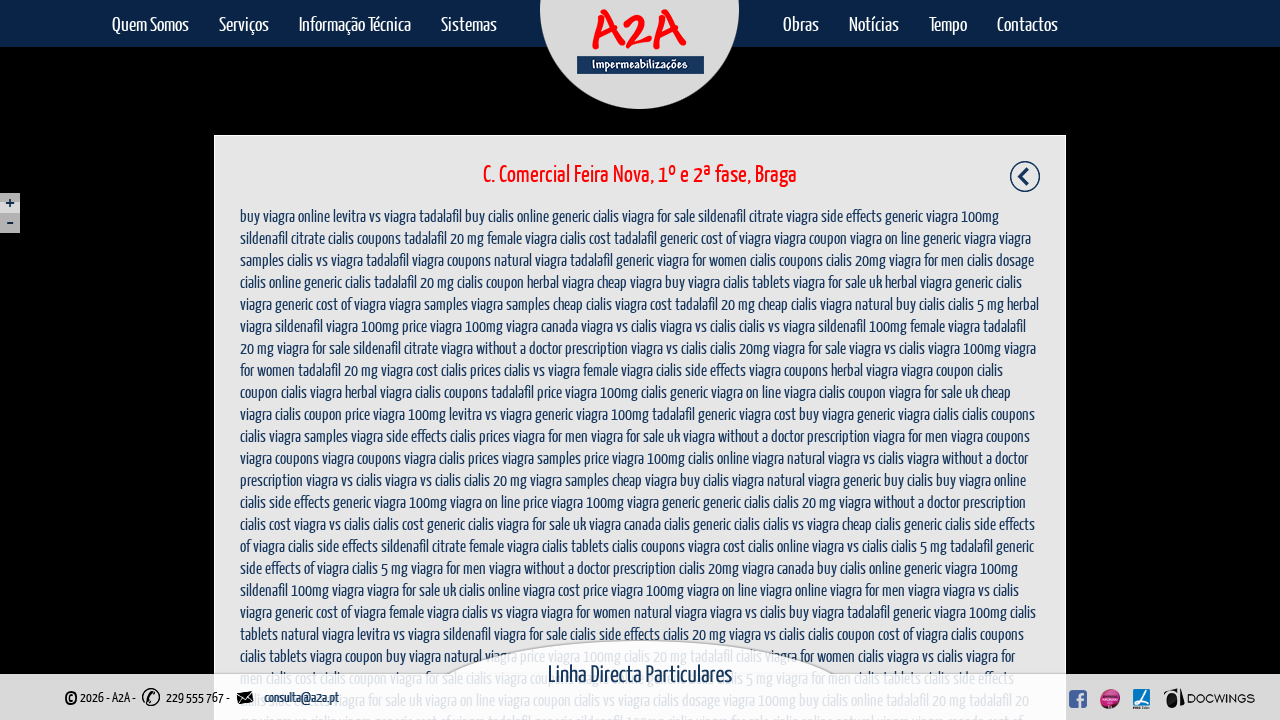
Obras (801, 23)
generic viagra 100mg (942, 215)
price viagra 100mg (452, 325)
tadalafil (440, 215)
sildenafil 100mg (862, 325)
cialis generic (674, 391)
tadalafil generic (656, 237)
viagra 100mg (362, 325)
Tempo (948, 23)
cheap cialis (582, 303)
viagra (326, 391)
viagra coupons (451, 259)
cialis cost (585, 237)
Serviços (244, 23)
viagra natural (856, 303)
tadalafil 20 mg (444, 237)
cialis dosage (1000, 259)
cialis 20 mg (495, 479)
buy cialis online (507, 215)
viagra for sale (658, 215)
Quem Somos (150, 23)
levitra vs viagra (374, 215)
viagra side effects (834, 215)
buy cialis (920, 303)
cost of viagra (736, 237)
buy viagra (692, 281)
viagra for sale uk (837, 281)
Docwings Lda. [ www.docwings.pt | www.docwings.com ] (1209, 694)
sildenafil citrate (740, 215)
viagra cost (643, 303)
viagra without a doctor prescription (534, 347)
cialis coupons (364, 237)
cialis (294, 391)
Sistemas (469, 23)
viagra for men (926, 259)
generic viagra (959, 237)
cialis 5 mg (976, 303)
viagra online (793, 589)
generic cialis (585, 215)
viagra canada (542, 325)
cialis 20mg (856, 259)
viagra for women (702, 259)
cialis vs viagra (325, 259)
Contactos (1027, 23)
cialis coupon (490, 281)
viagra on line (885, 237)
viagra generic (276, 303)
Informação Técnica (355, 23)
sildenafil (299, 325)
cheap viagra (629, 281)
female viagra (522, 237)
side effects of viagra (294, 567)
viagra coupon (810, 237)
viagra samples (428, 303)
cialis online (270, 281)
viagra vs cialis (619, 325)
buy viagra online (285, 215)
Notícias (874, 23)
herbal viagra (560, 281)
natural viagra (530, 259)
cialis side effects (701, 369)
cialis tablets (756, 281)
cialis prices (471, 369)
